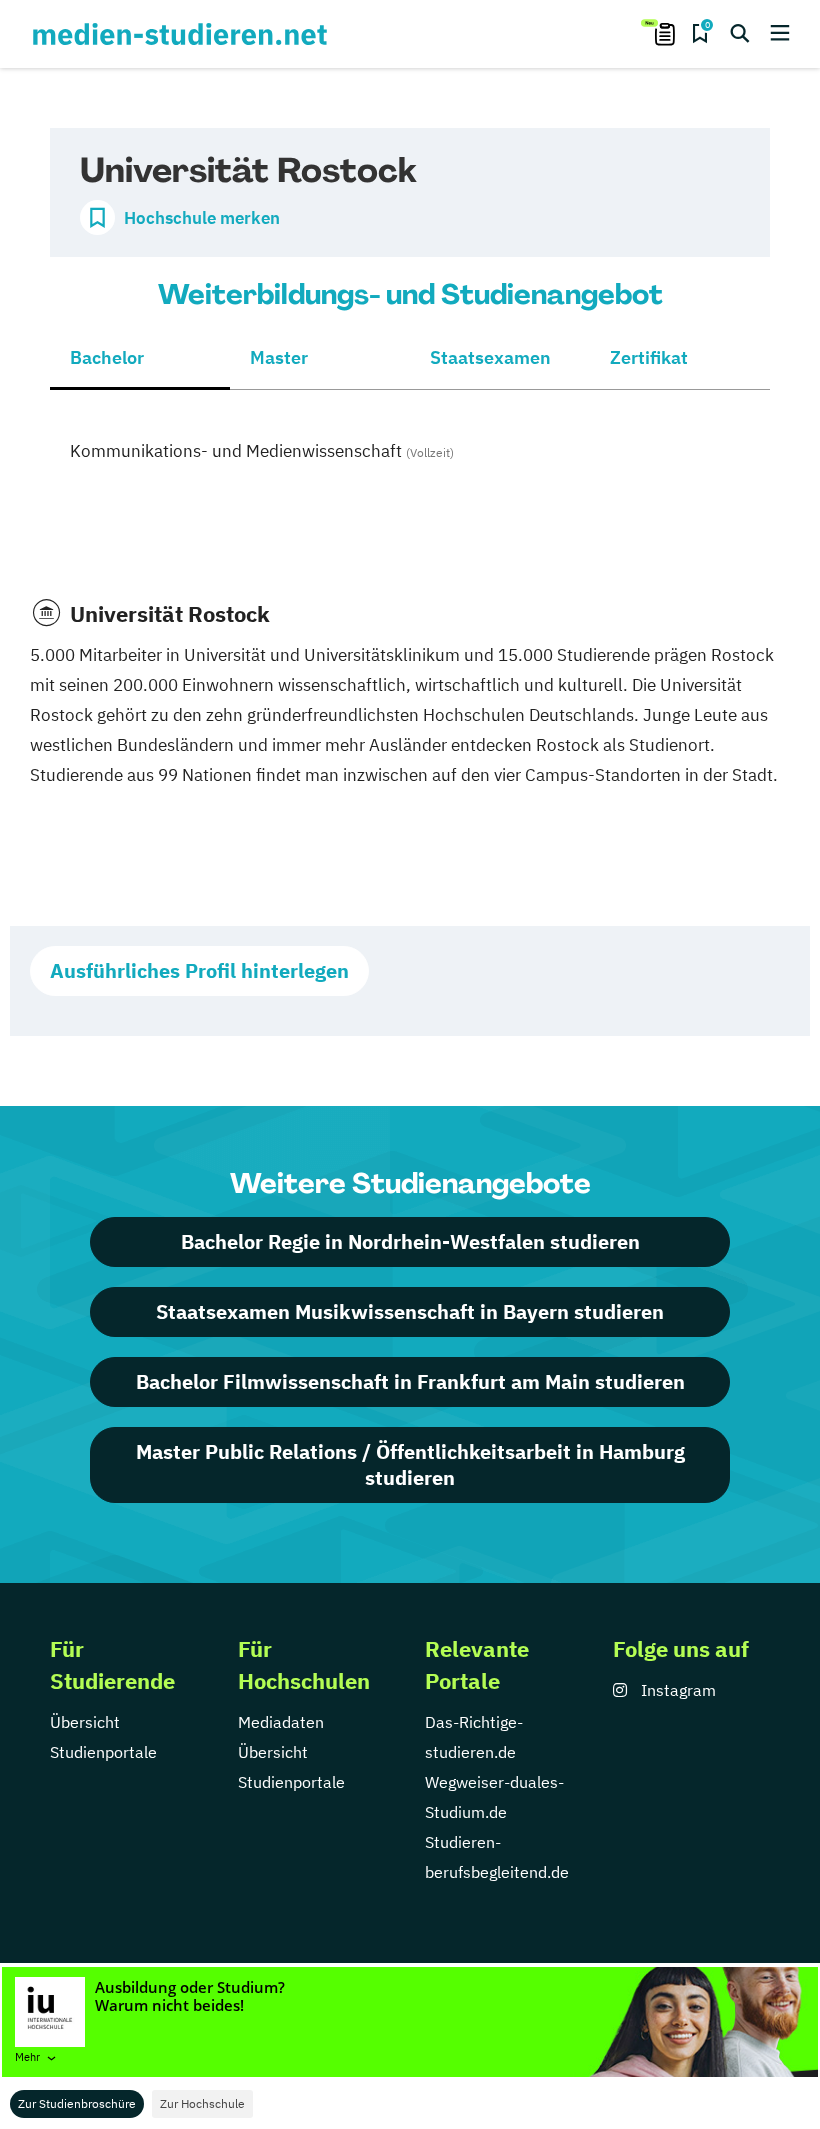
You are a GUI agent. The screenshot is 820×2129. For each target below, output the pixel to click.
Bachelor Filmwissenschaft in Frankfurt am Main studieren (410, 1381)
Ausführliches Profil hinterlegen (199, 970)
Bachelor (107, 357)
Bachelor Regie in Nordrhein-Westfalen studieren (410, 1241)
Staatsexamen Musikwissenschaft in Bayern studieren (410, 1311)
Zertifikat (649, 357)
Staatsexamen (490, 357)
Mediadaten (281, 1722)
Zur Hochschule (202, 2103)
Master (279, 357)
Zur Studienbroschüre (77, 2103)
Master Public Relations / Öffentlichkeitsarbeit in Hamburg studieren (410, 1464)
